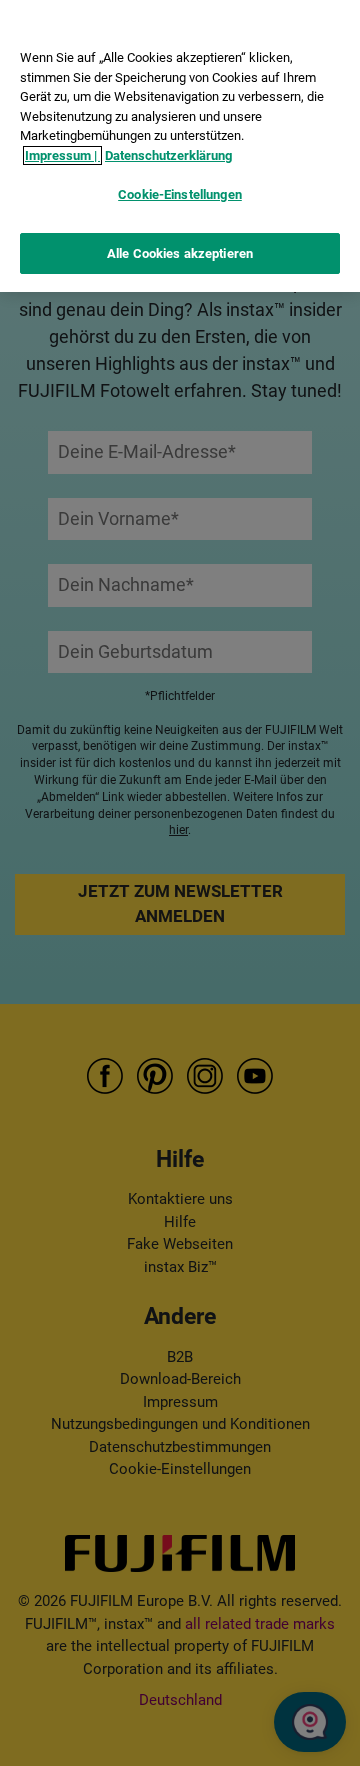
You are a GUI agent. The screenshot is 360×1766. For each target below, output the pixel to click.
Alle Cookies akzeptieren (180, 253)
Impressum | (62, 155)
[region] (180, 146)
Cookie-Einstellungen (180, 194)
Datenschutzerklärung (168, 155)
